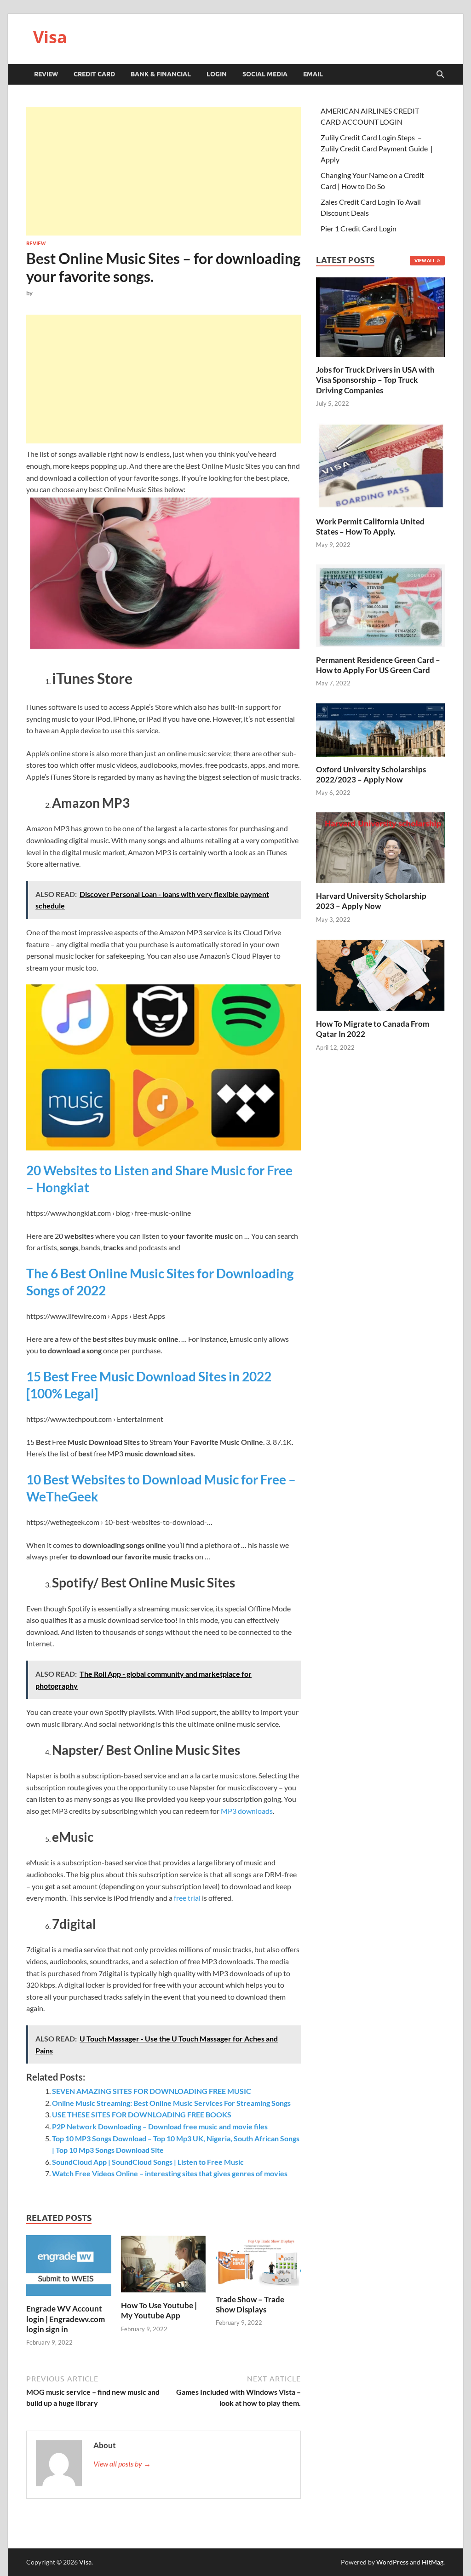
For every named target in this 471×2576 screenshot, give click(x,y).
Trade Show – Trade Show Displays (250, 2304)
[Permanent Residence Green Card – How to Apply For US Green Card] (380, 605)
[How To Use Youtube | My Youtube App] (164, 2267)
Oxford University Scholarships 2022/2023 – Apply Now (371, 774)
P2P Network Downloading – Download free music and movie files (160, 2126)
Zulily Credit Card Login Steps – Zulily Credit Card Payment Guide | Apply (377, 148)
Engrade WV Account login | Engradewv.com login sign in (66, 2319)
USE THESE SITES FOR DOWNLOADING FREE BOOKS (142, 2114)
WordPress (392, 2562)
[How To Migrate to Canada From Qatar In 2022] (380, 974)
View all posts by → (122, 2464)
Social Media (265, 74)
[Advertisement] (164, 171)
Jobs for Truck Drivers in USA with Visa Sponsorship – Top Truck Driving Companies (375, 380)
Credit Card (94, 74)
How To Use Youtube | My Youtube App (159, 2310)
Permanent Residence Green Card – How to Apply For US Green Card (378, 665)
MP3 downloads (247, 1811)
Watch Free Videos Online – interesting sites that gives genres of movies (170, 2173)
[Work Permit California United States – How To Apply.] (380, 465)
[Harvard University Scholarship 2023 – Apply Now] (380, 847)
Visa (50, 37)
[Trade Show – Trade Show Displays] (258, 2263)
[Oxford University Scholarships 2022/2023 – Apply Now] (380, 728)
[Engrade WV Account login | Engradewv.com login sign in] (69, 2268)
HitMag (433, 2562)
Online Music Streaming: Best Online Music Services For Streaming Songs (171, 2103)
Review (46, 74)
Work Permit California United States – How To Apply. (370, 526)
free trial (187, 1898)
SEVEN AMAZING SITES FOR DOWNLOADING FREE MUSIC (152, 2091)
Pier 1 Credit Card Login (359, 228)
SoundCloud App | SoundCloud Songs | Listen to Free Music (148, 2162)
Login (217, 74)
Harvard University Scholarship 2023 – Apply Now (371, 901)
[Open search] (440, 75)
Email (313, 74)
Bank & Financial (161, 74)
